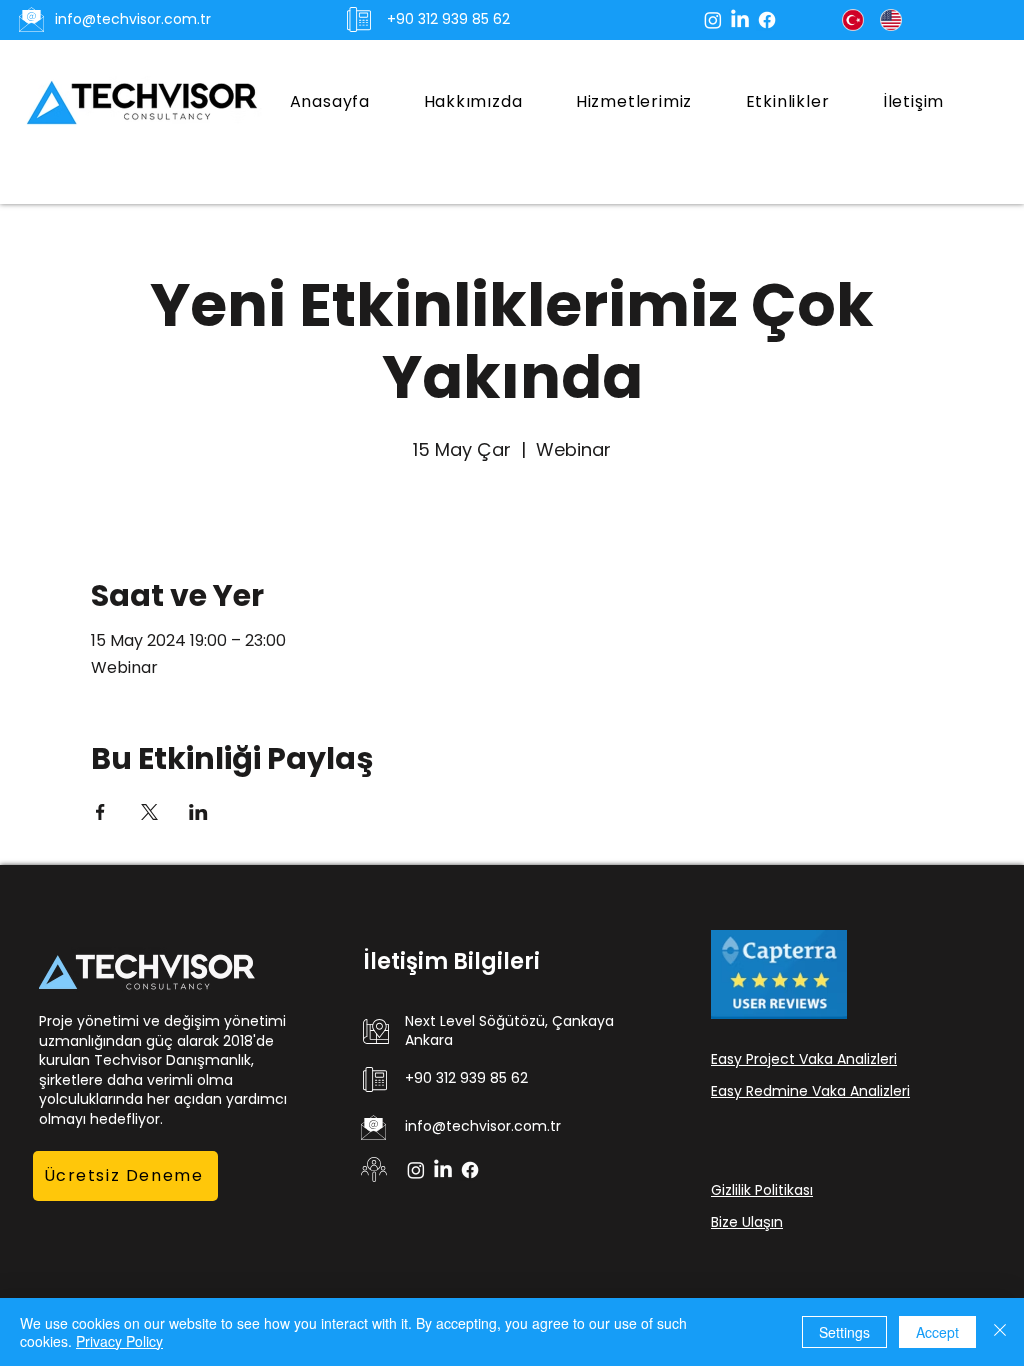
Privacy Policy (119, 1341)
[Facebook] (767, 20)
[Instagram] (713, 20)
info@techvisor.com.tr (133, 19)
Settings (844, 1332)
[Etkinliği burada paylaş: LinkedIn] (198, 812)
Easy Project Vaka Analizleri (804, 1059)
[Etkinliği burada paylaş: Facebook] (100, 812)
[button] (634, 101)
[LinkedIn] (740, 20)
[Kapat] (1000, 1332)
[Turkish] (853, 20)
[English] (891, 20)
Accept (937, 1332)
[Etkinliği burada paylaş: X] (149, 812)
